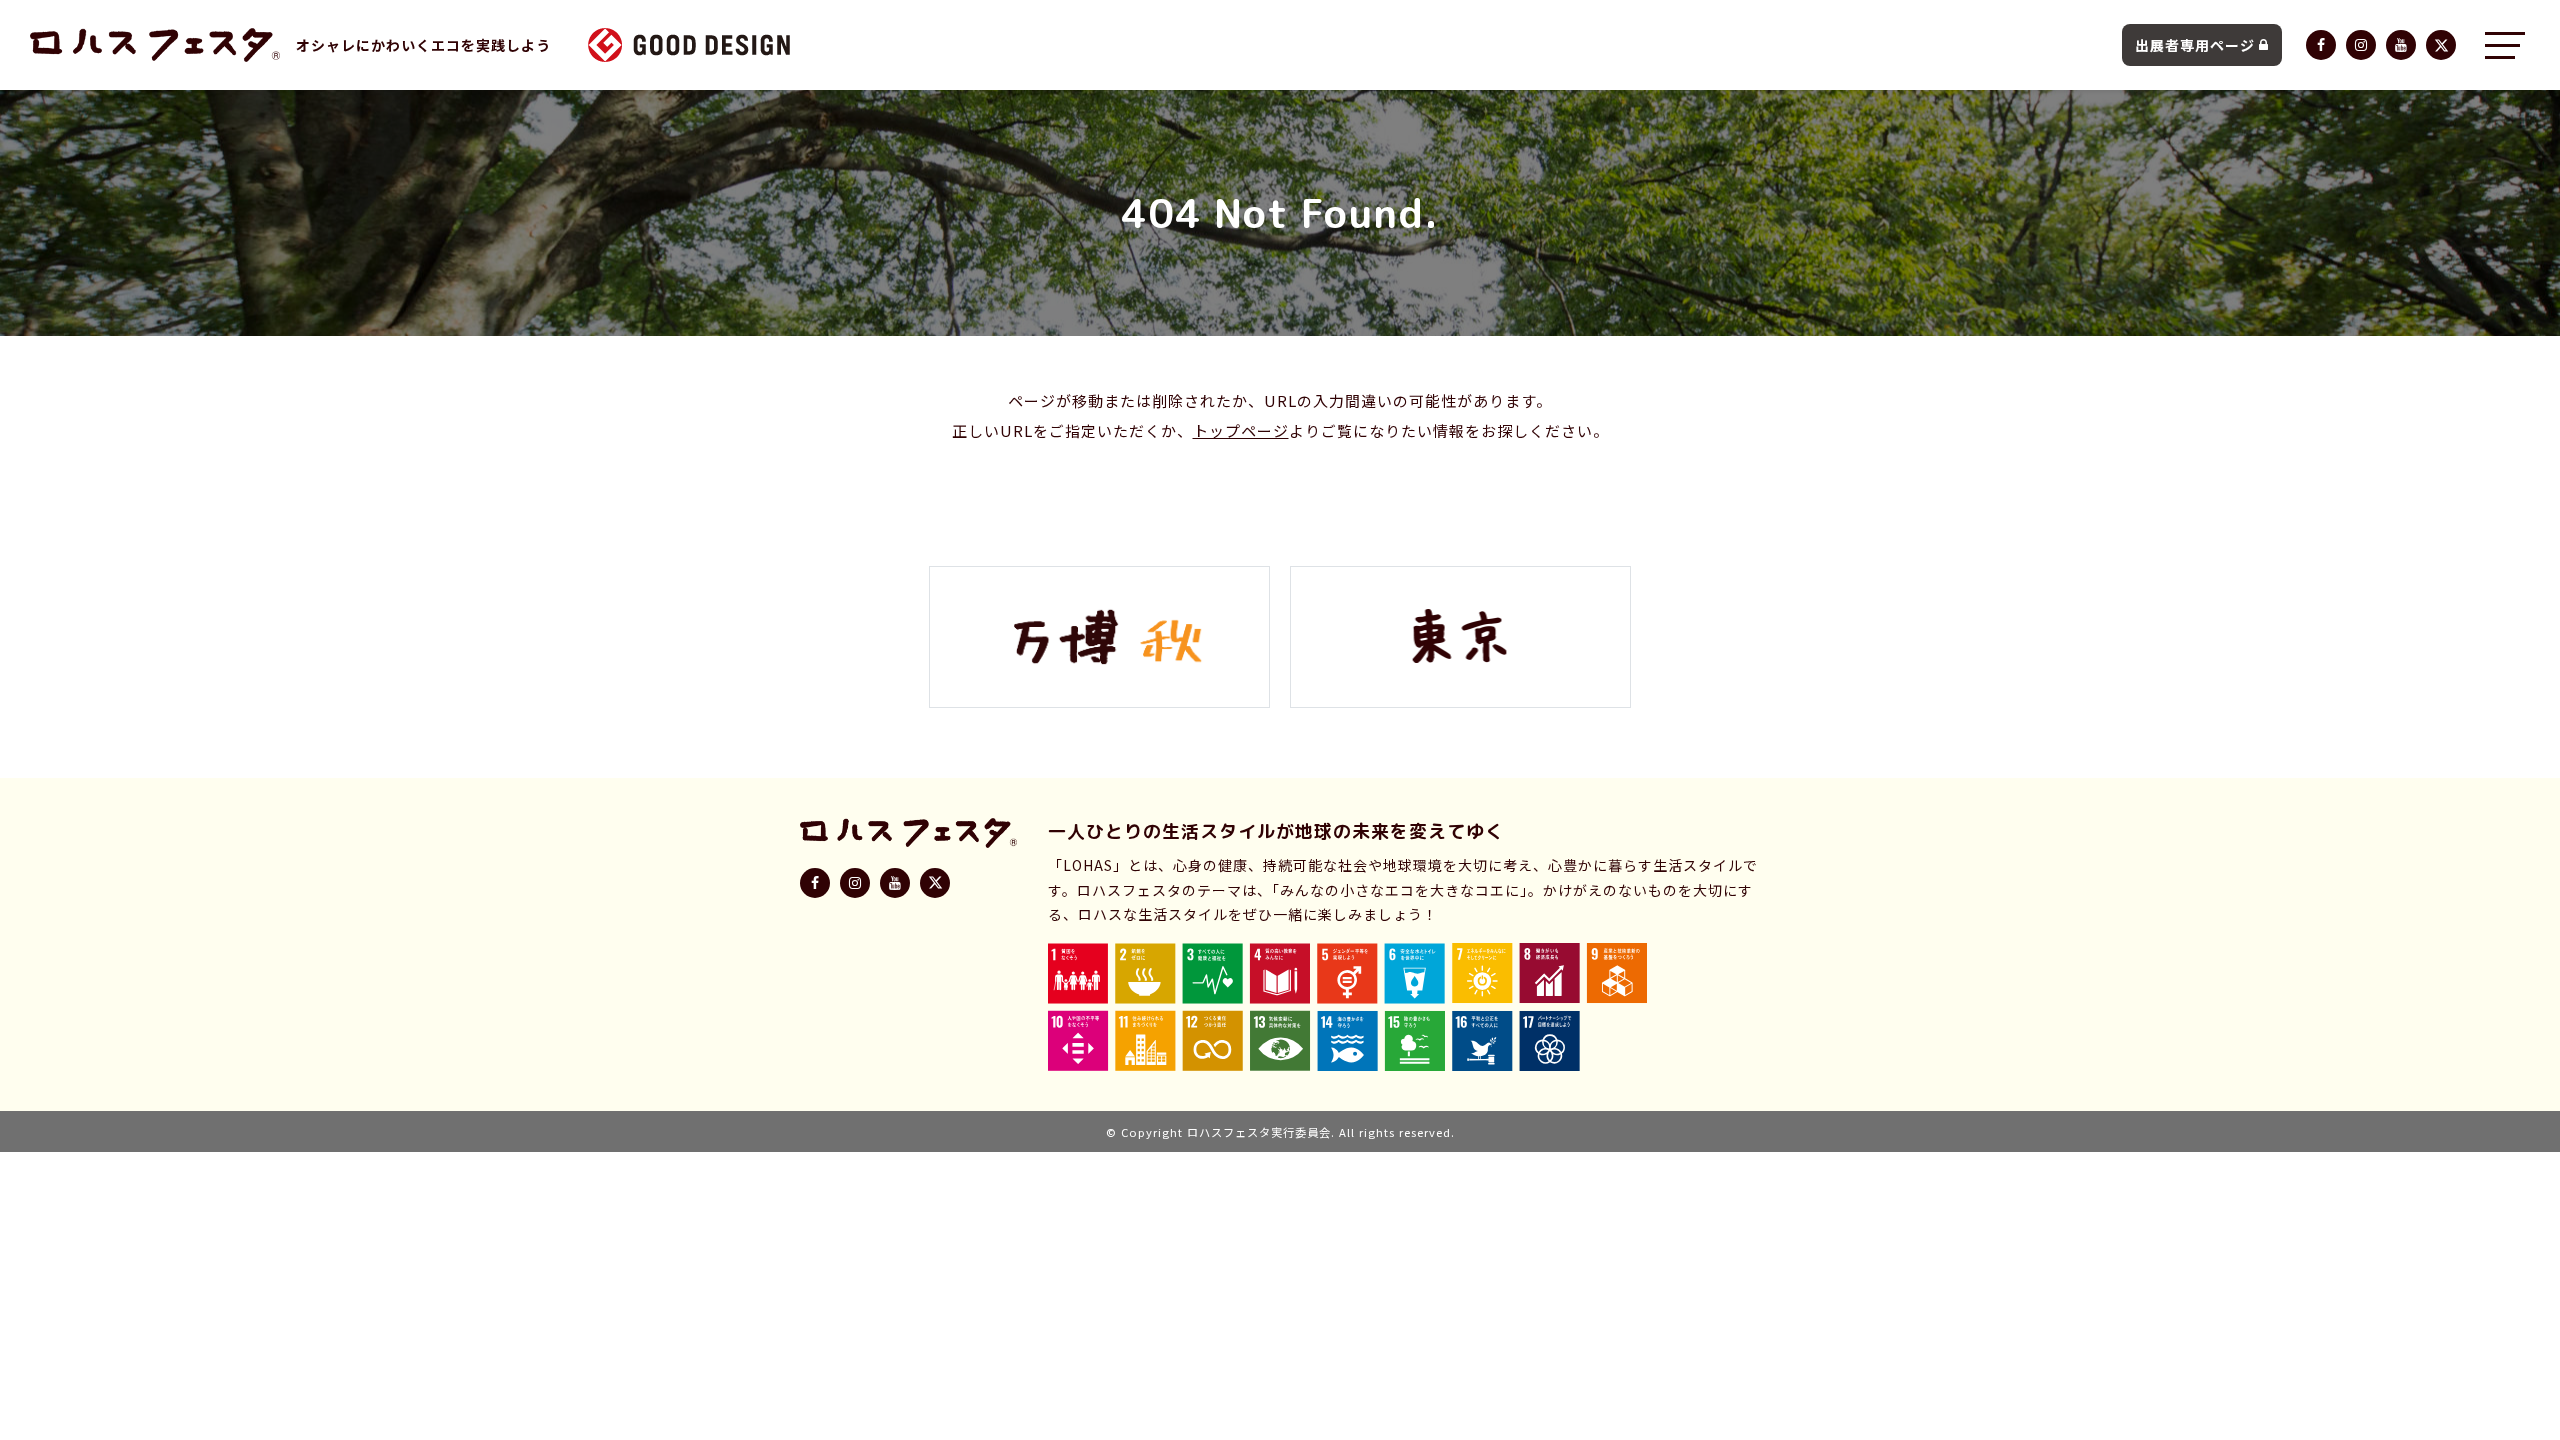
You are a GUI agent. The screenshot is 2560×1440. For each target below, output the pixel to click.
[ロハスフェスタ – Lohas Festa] (155, 45)
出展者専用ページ (2195, 45)
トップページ (1241, 430)
